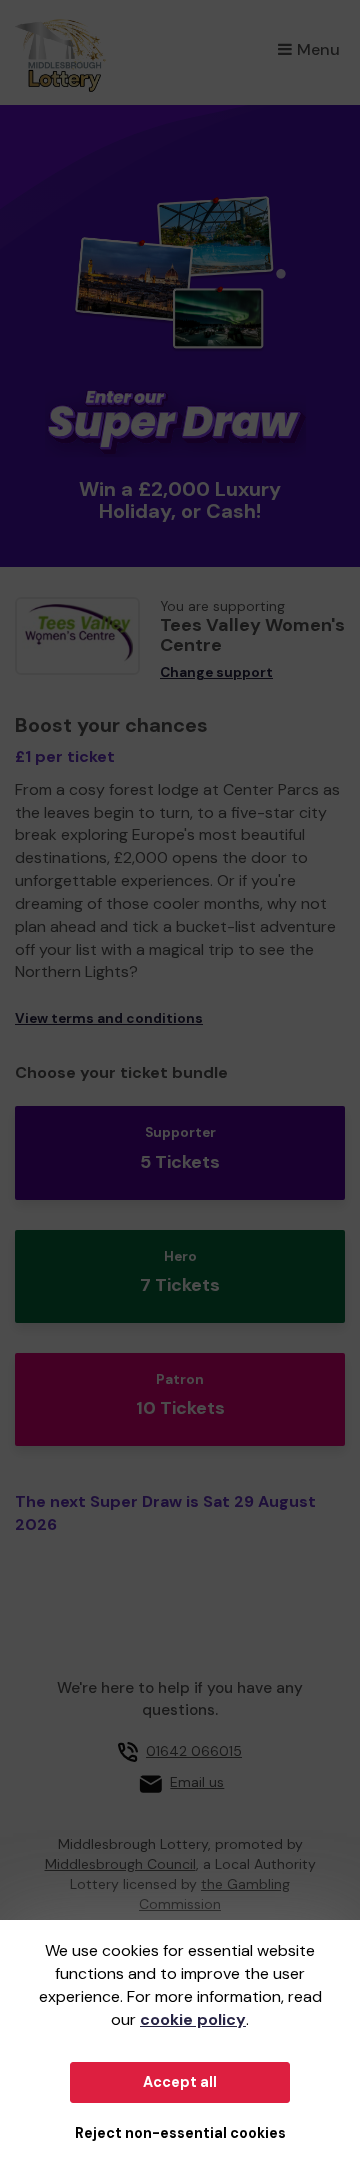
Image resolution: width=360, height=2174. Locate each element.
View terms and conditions (109, 1018)
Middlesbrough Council (120, 1864)
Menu (318, 49)
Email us (197, 1782)
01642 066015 (194, 1751)
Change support (216, 672)
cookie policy (193, 2019)
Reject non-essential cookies (180, 2133)
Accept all (180, 2082)
